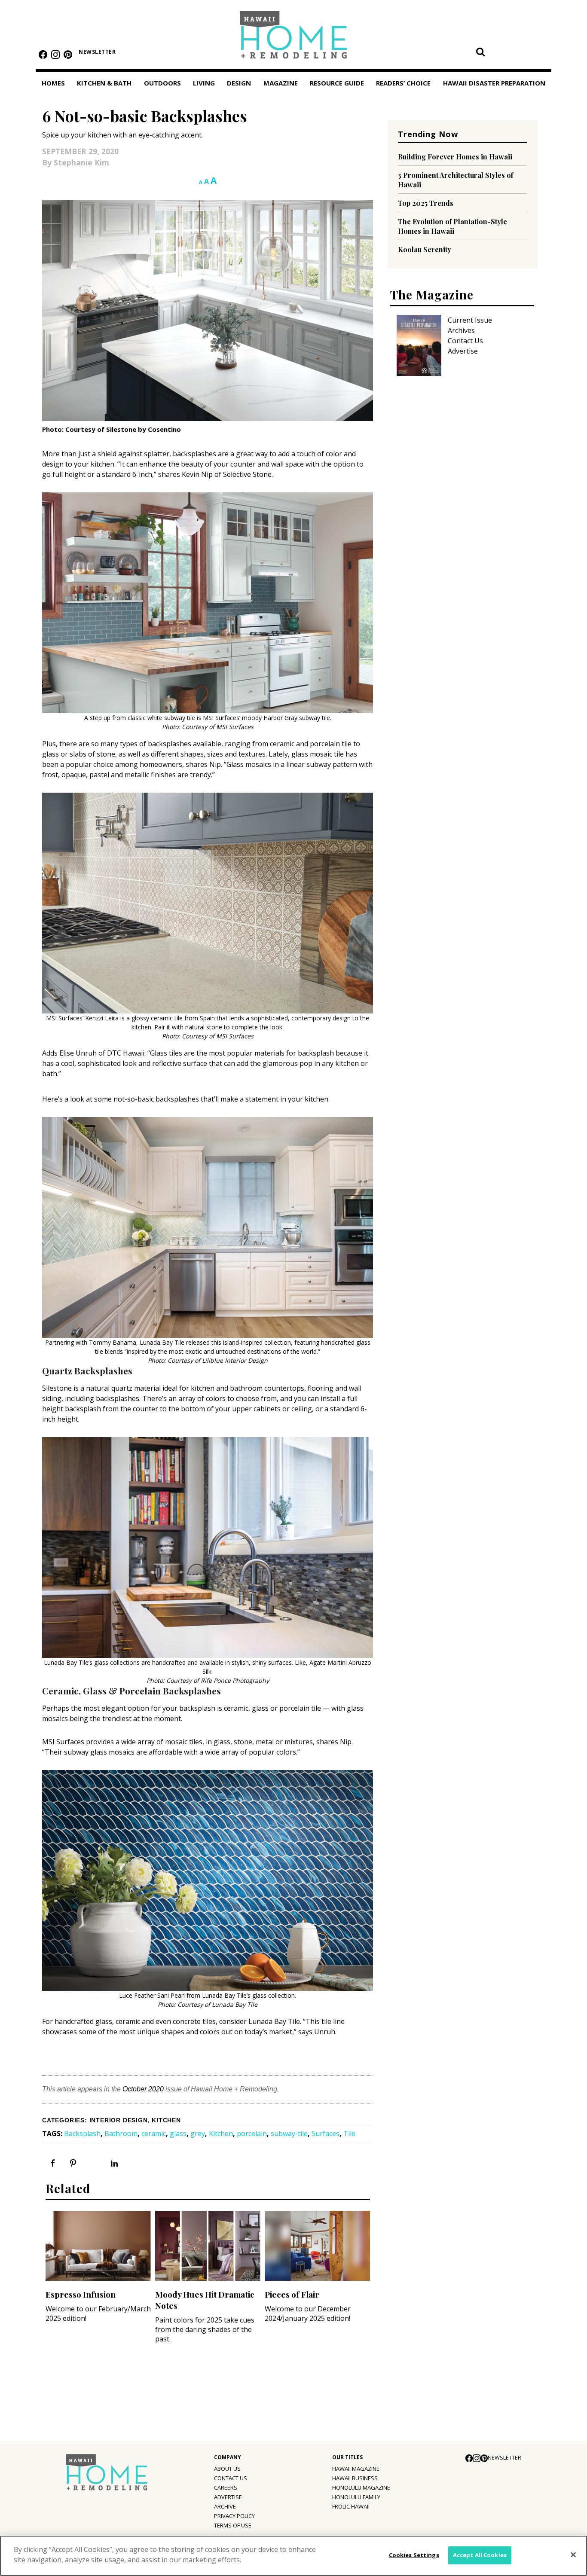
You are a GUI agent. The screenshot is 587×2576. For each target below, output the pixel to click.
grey (198, 2133)
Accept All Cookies (480, 2555)
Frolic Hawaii (351, 2506)
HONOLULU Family (356, 2497)
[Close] (573, 2555)
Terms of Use (233, 2525)
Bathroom (121, 2133)
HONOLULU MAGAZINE (361, 2487)
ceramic (154, 2133)
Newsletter (97, 52)
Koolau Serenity (425, 249)
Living (204, 83)
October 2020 (143, 2089)
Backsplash (82, 2133)
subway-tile (289, 2133)
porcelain (252, 2133)
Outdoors (162, 83)
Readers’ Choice (403, 83)
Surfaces (326, 2133)
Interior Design (119, 2120)
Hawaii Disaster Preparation (494, 83)
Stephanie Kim (81, 162)
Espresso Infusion (81, 2294)
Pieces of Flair (292, 2294)
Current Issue (470, 320)
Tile (349, 2133)
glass (178, 2133)
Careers (226, 2487)
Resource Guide (337, 83)
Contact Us (465, 341)
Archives (461, 330)
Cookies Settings (414, 2555)
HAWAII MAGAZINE (356, 2469)
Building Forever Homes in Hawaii (455, 157)
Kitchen (166, 2120)
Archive (225, 2506)
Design (239, 83)
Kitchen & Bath (104, 83)
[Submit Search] (480, 52)
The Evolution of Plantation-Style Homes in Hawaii (452, 226)
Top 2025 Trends (426, 203)
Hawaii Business (355, 2478)
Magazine (281, 83)
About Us (227, 2469)
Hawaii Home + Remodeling (294, 38)
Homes (53, 83)
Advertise (463, 351)
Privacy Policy (234, 2516)
